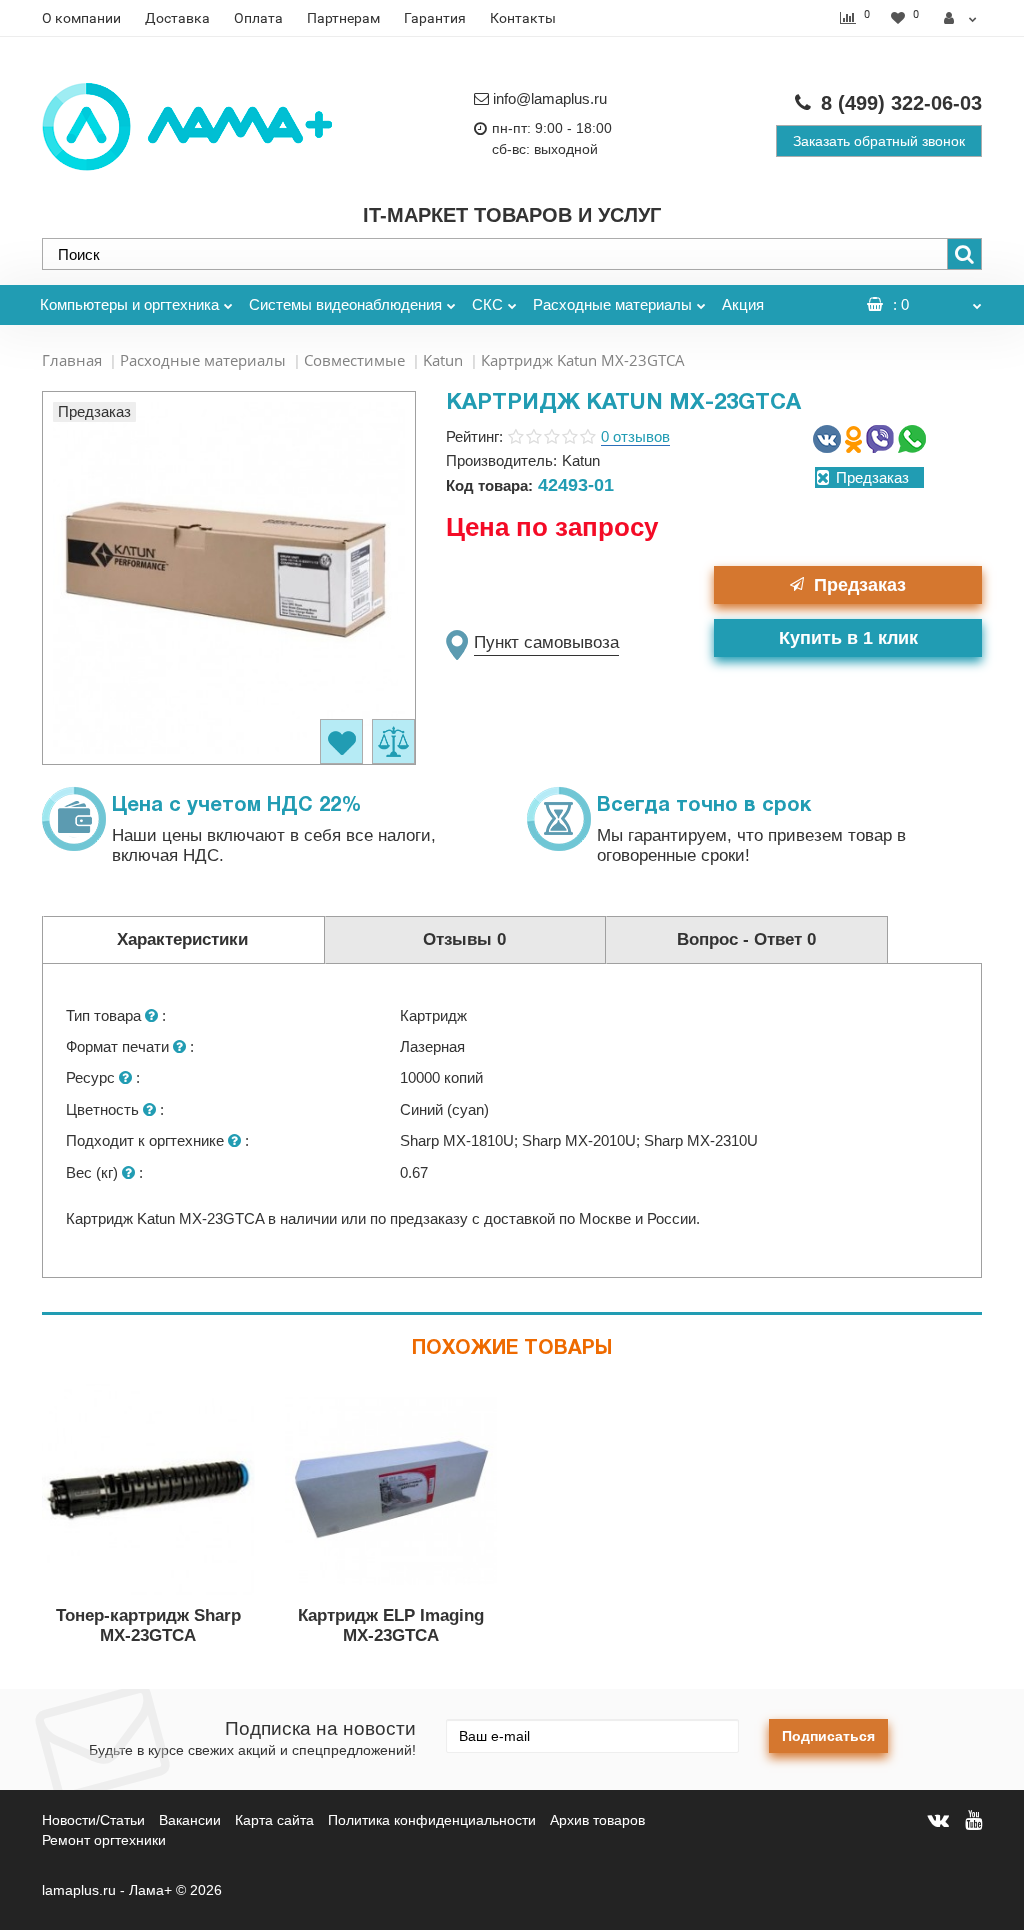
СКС (487, 304)
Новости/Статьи (93, 1820)
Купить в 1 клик (848, 638)
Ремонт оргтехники (104, 1840)
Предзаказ (860, 585)
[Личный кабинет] (960, 18)
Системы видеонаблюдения (345, 304)
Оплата (258, 18)
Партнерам (343, 18)
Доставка (177, 18)
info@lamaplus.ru (550, 98)
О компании (81, 18)
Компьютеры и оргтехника (129, 304)
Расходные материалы (612, 304)
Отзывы (464, 939)
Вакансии (190, 1820)
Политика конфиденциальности (432, 1820)
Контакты (523, 18)
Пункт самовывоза (546, 642)
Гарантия (435, 18)
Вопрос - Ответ (746, 939)
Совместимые (354, 360)
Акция (743, 304)
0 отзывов (635, 436)
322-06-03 (901, 103)
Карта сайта (274, 1820)
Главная (72, 360)
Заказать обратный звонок (879, 141)
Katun (443, 360)
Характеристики (182, 939)
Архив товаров (597, 1820)
